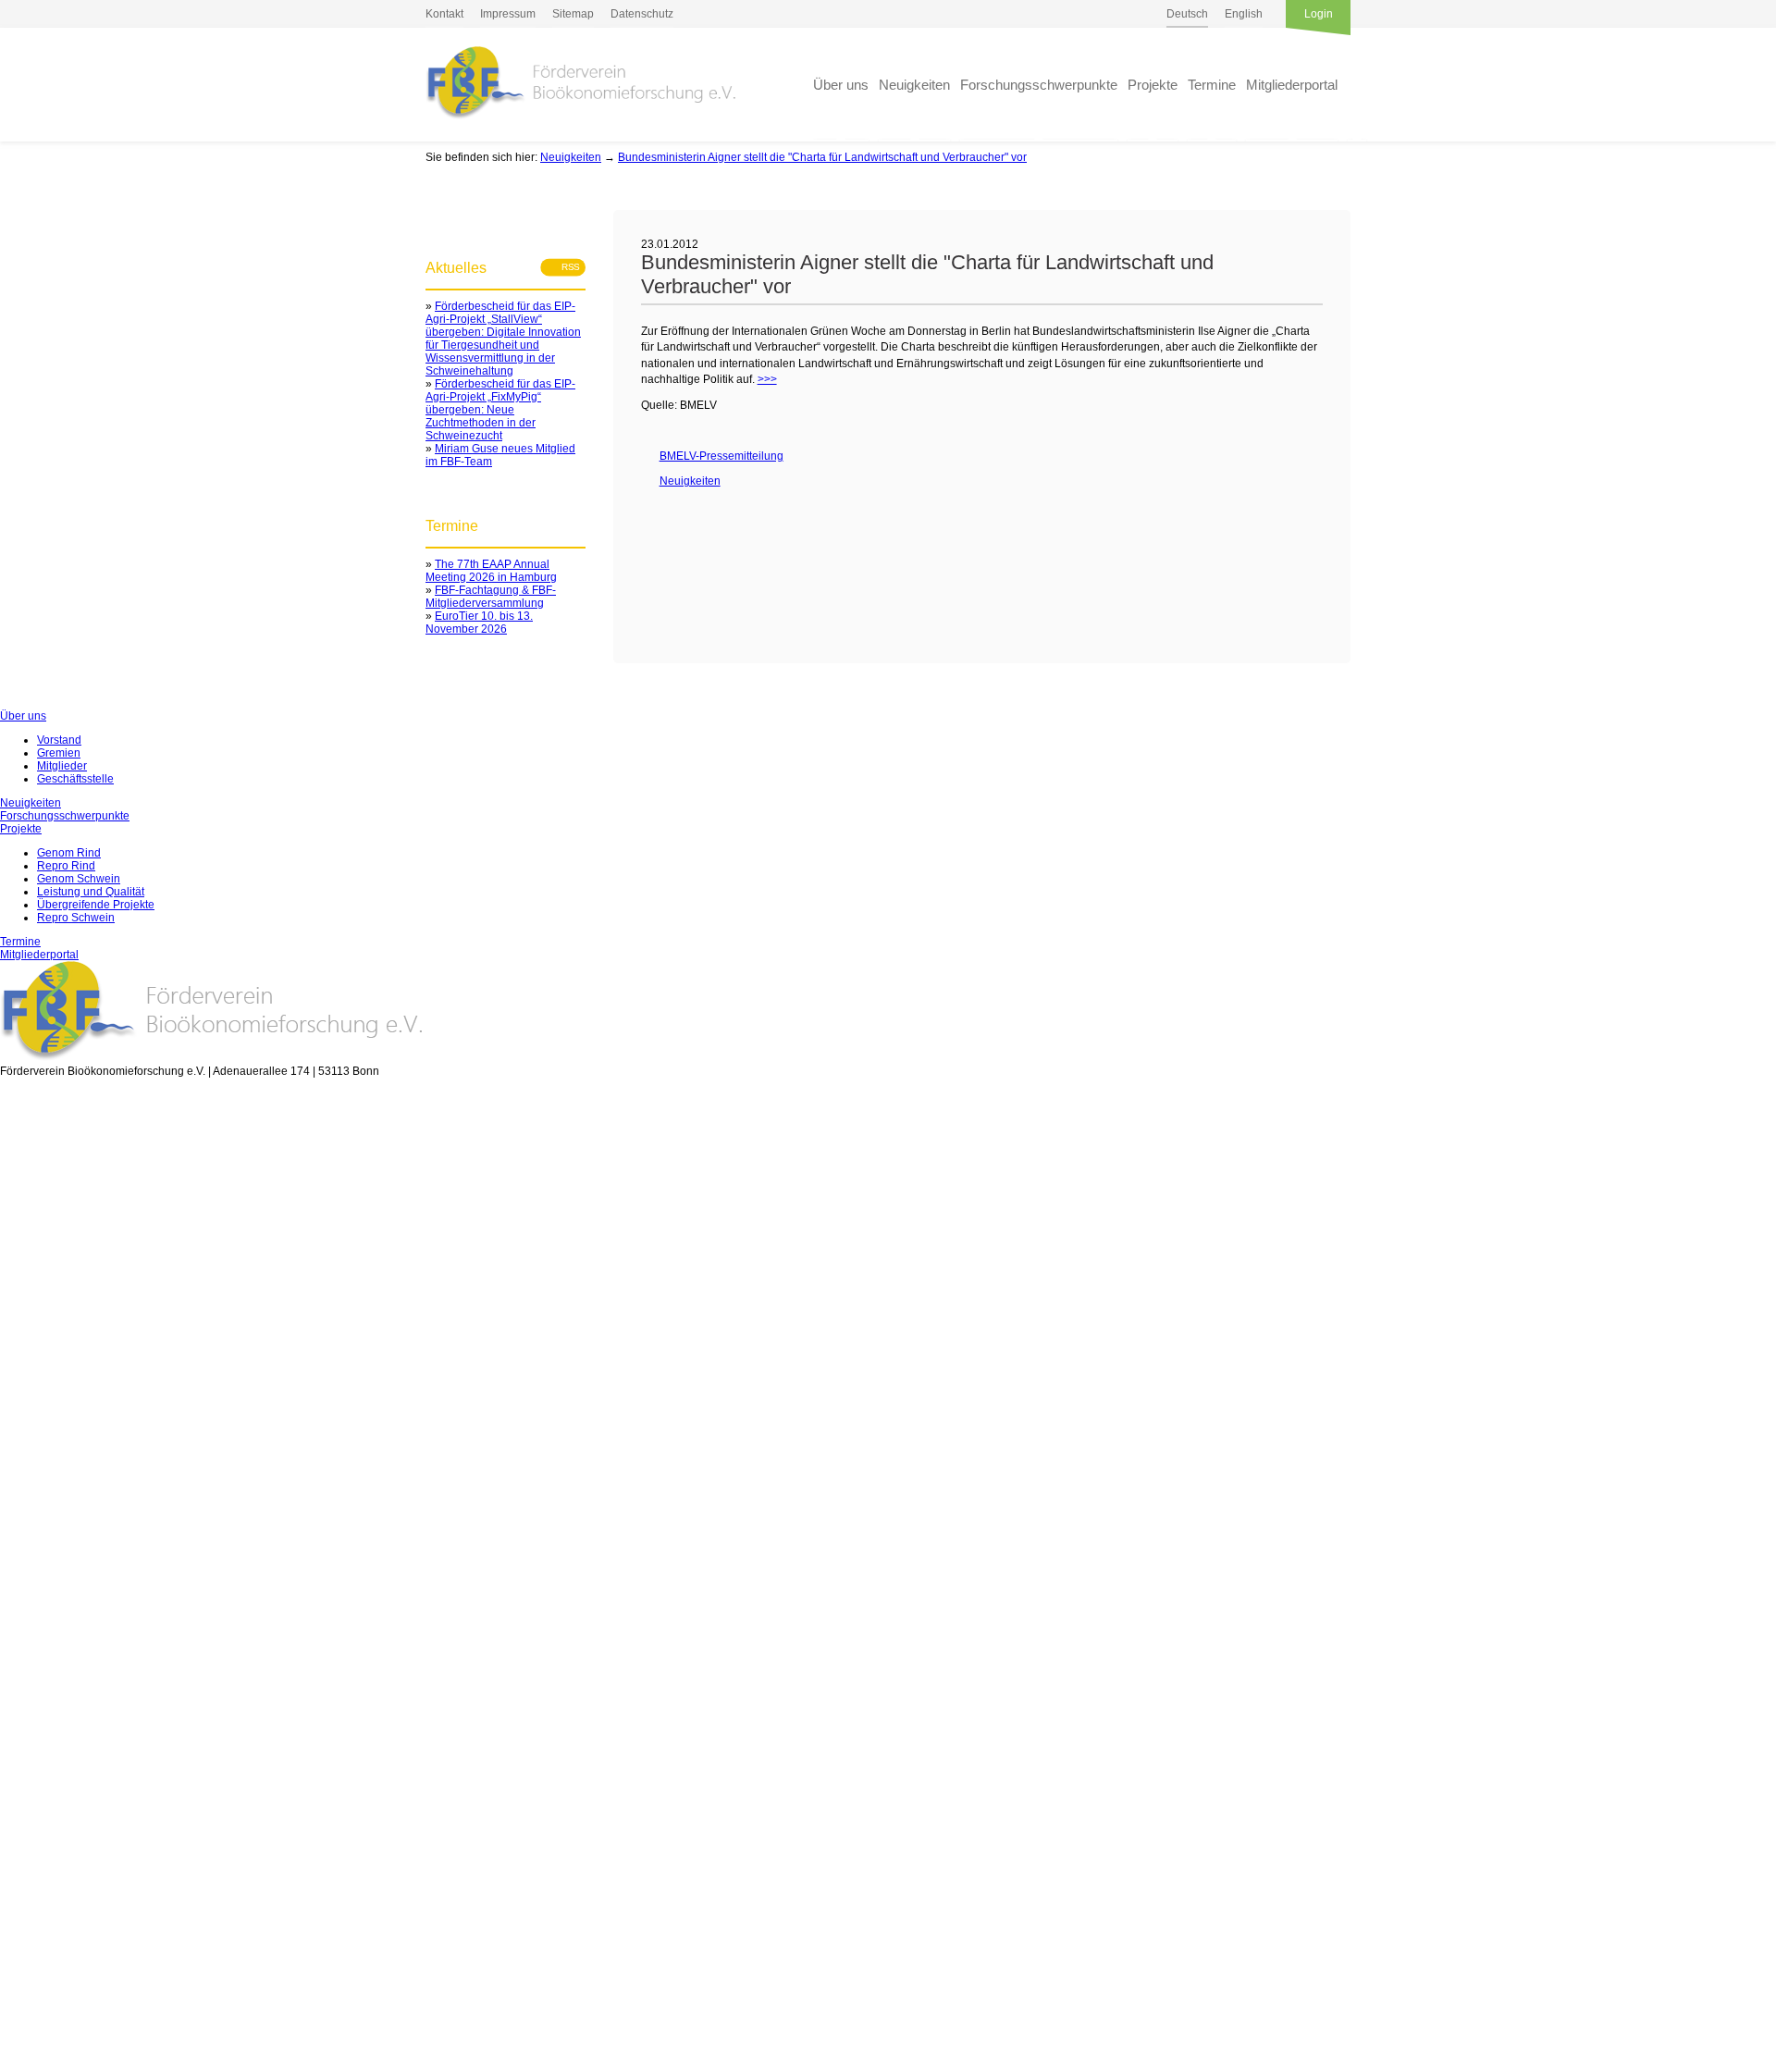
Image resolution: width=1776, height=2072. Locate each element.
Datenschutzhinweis (51, 2065)
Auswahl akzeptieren (43, 1946)
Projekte (1153, 85)
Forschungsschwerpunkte (1039, 85)
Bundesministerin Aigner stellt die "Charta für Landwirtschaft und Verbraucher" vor (822, 157)
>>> (767, 379)
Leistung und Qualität (91, 892)
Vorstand (59, 740)
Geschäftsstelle (75, 779)
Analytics (23, 1646)
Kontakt (444, 14)
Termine (1212, 85)
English (1244, 14)
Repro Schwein (76, 918)
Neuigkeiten (914, 85)
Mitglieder (62, 766)
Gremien (59, 753)
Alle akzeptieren (43, 2008)
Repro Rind (66, 866)
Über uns (841, 85)
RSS (565, 267)
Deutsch (1187, 14)
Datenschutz (642, 14)
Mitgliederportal (1292, 85)
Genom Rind (69, 853)
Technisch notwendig (26, 1467)
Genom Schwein (79, 879)
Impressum (508, 14)
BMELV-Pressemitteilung (712, 456)
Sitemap (573, 14)
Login (1319, 14)
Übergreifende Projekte (96, 905)
